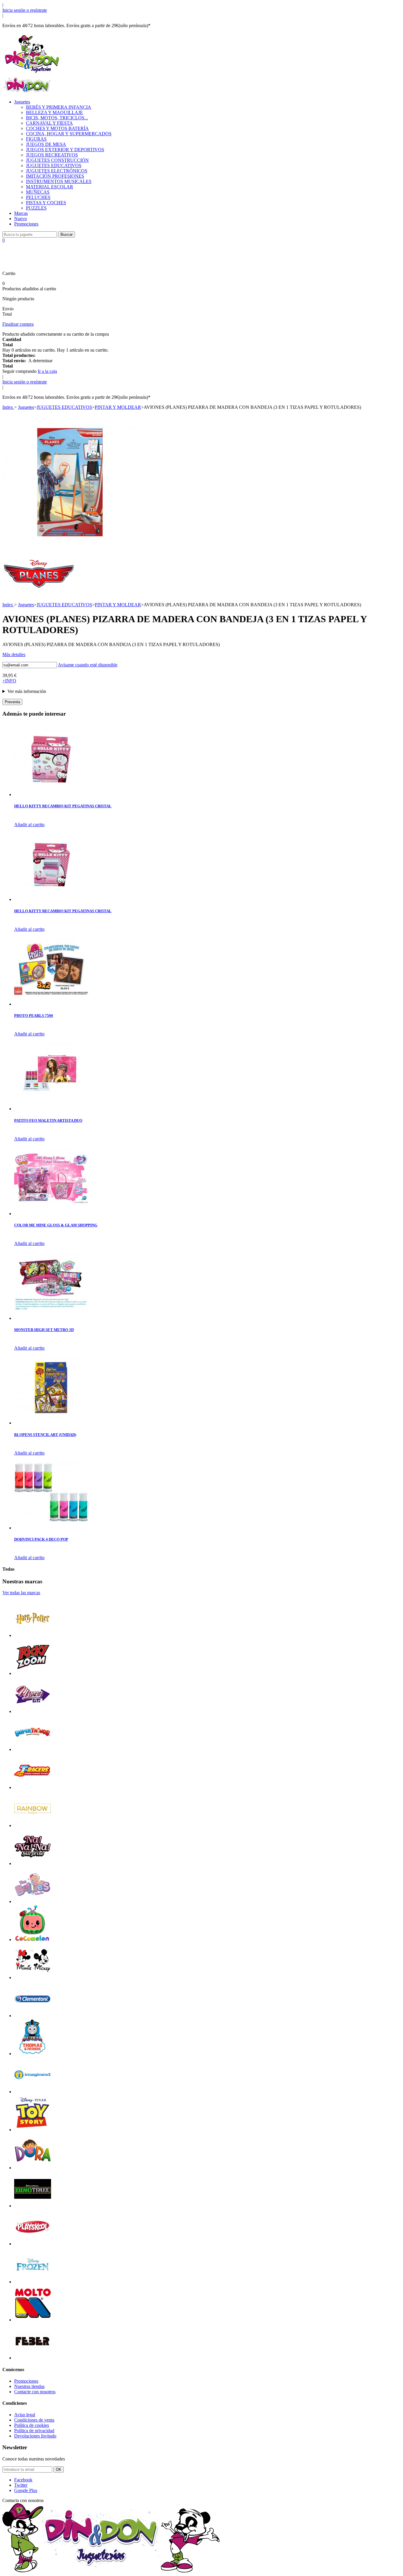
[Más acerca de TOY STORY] (33, 2130)
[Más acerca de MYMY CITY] (33, 1711)
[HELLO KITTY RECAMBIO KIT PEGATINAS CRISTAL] (51, 794)
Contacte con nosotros (35, 2392)
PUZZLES (36, 208)
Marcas (21, 213)
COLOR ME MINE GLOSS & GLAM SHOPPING (56, 1225)
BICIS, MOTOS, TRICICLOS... (57, 118)
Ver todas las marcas (21, 1593)
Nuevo (21, 219)
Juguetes (22, 102)
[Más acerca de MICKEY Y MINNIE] (33, 1978)
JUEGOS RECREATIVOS (52, 155)
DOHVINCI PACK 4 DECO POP (41, 1539)
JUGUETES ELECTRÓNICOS (57, 171)
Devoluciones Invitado (35, 2436)
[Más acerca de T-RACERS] (33, 1787)
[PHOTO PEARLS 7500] (51, 1004)
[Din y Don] (32, 73)
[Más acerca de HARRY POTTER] (33, 1635)
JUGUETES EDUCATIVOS (54, 165)
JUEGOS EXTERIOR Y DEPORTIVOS (65, 150)
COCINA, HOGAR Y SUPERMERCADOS (69, 134)
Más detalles (14, 654)
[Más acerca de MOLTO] (33, 2320)
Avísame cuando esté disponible (88, 665)
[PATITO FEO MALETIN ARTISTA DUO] (51, 1109)
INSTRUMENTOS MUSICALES (59, 181)
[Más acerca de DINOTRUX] (33, 2206)
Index (8, 407)
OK (59, 2469)
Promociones (26, 224)
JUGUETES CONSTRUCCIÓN (57, 160)
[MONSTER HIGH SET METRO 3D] (51, 1318)
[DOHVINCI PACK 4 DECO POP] (51, 1528)
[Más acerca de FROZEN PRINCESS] (33, 2282)
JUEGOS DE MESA (46, 144)
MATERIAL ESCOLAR (50, 187)
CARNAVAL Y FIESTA (49, 123)
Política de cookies (32, 2425)
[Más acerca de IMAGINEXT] (33, 2092)
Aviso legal (25, 2415)
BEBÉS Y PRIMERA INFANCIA (59, 107)
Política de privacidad (34, 2431)
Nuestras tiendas (29, 2386)
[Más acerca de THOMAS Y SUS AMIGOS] (33, 2054)
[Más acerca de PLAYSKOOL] (33, 2244)
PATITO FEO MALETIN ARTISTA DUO (48, 1120)
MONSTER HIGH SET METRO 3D (44, 1330)
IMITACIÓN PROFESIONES (55, 176)
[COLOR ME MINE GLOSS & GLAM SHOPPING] (51, 1214)
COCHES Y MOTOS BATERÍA (57, 128)
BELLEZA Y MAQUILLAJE (54, 112)
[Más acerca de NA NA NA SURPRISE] (33, 1863)
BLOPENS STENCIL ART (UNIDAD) (45, 1435)
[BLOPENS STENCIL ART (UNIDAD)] (51, 1423)
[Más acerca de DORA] (33, 2168)
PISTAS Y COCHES (46, 203)
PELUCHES (38, 197)
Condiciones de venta (34, 2420)
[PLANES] (39, 593)
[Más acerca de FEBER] (33, 2358)
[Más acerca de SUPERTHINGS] (33, 1749)
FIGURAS (36, 139)
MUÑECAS (38, 192)
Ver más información (27, 691)
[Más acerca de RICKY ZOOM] (33, 1673)
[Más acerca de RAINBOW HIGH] (33, 1825)
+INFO (9, 681)
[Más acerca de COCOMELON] (33, 1940)
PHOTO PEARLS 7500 (34, 1016)
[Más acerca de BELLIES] (33, 1901)
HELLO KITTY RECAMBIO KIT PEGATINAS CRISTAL (63, 806)
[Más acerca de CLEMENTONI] (33, 2016)
